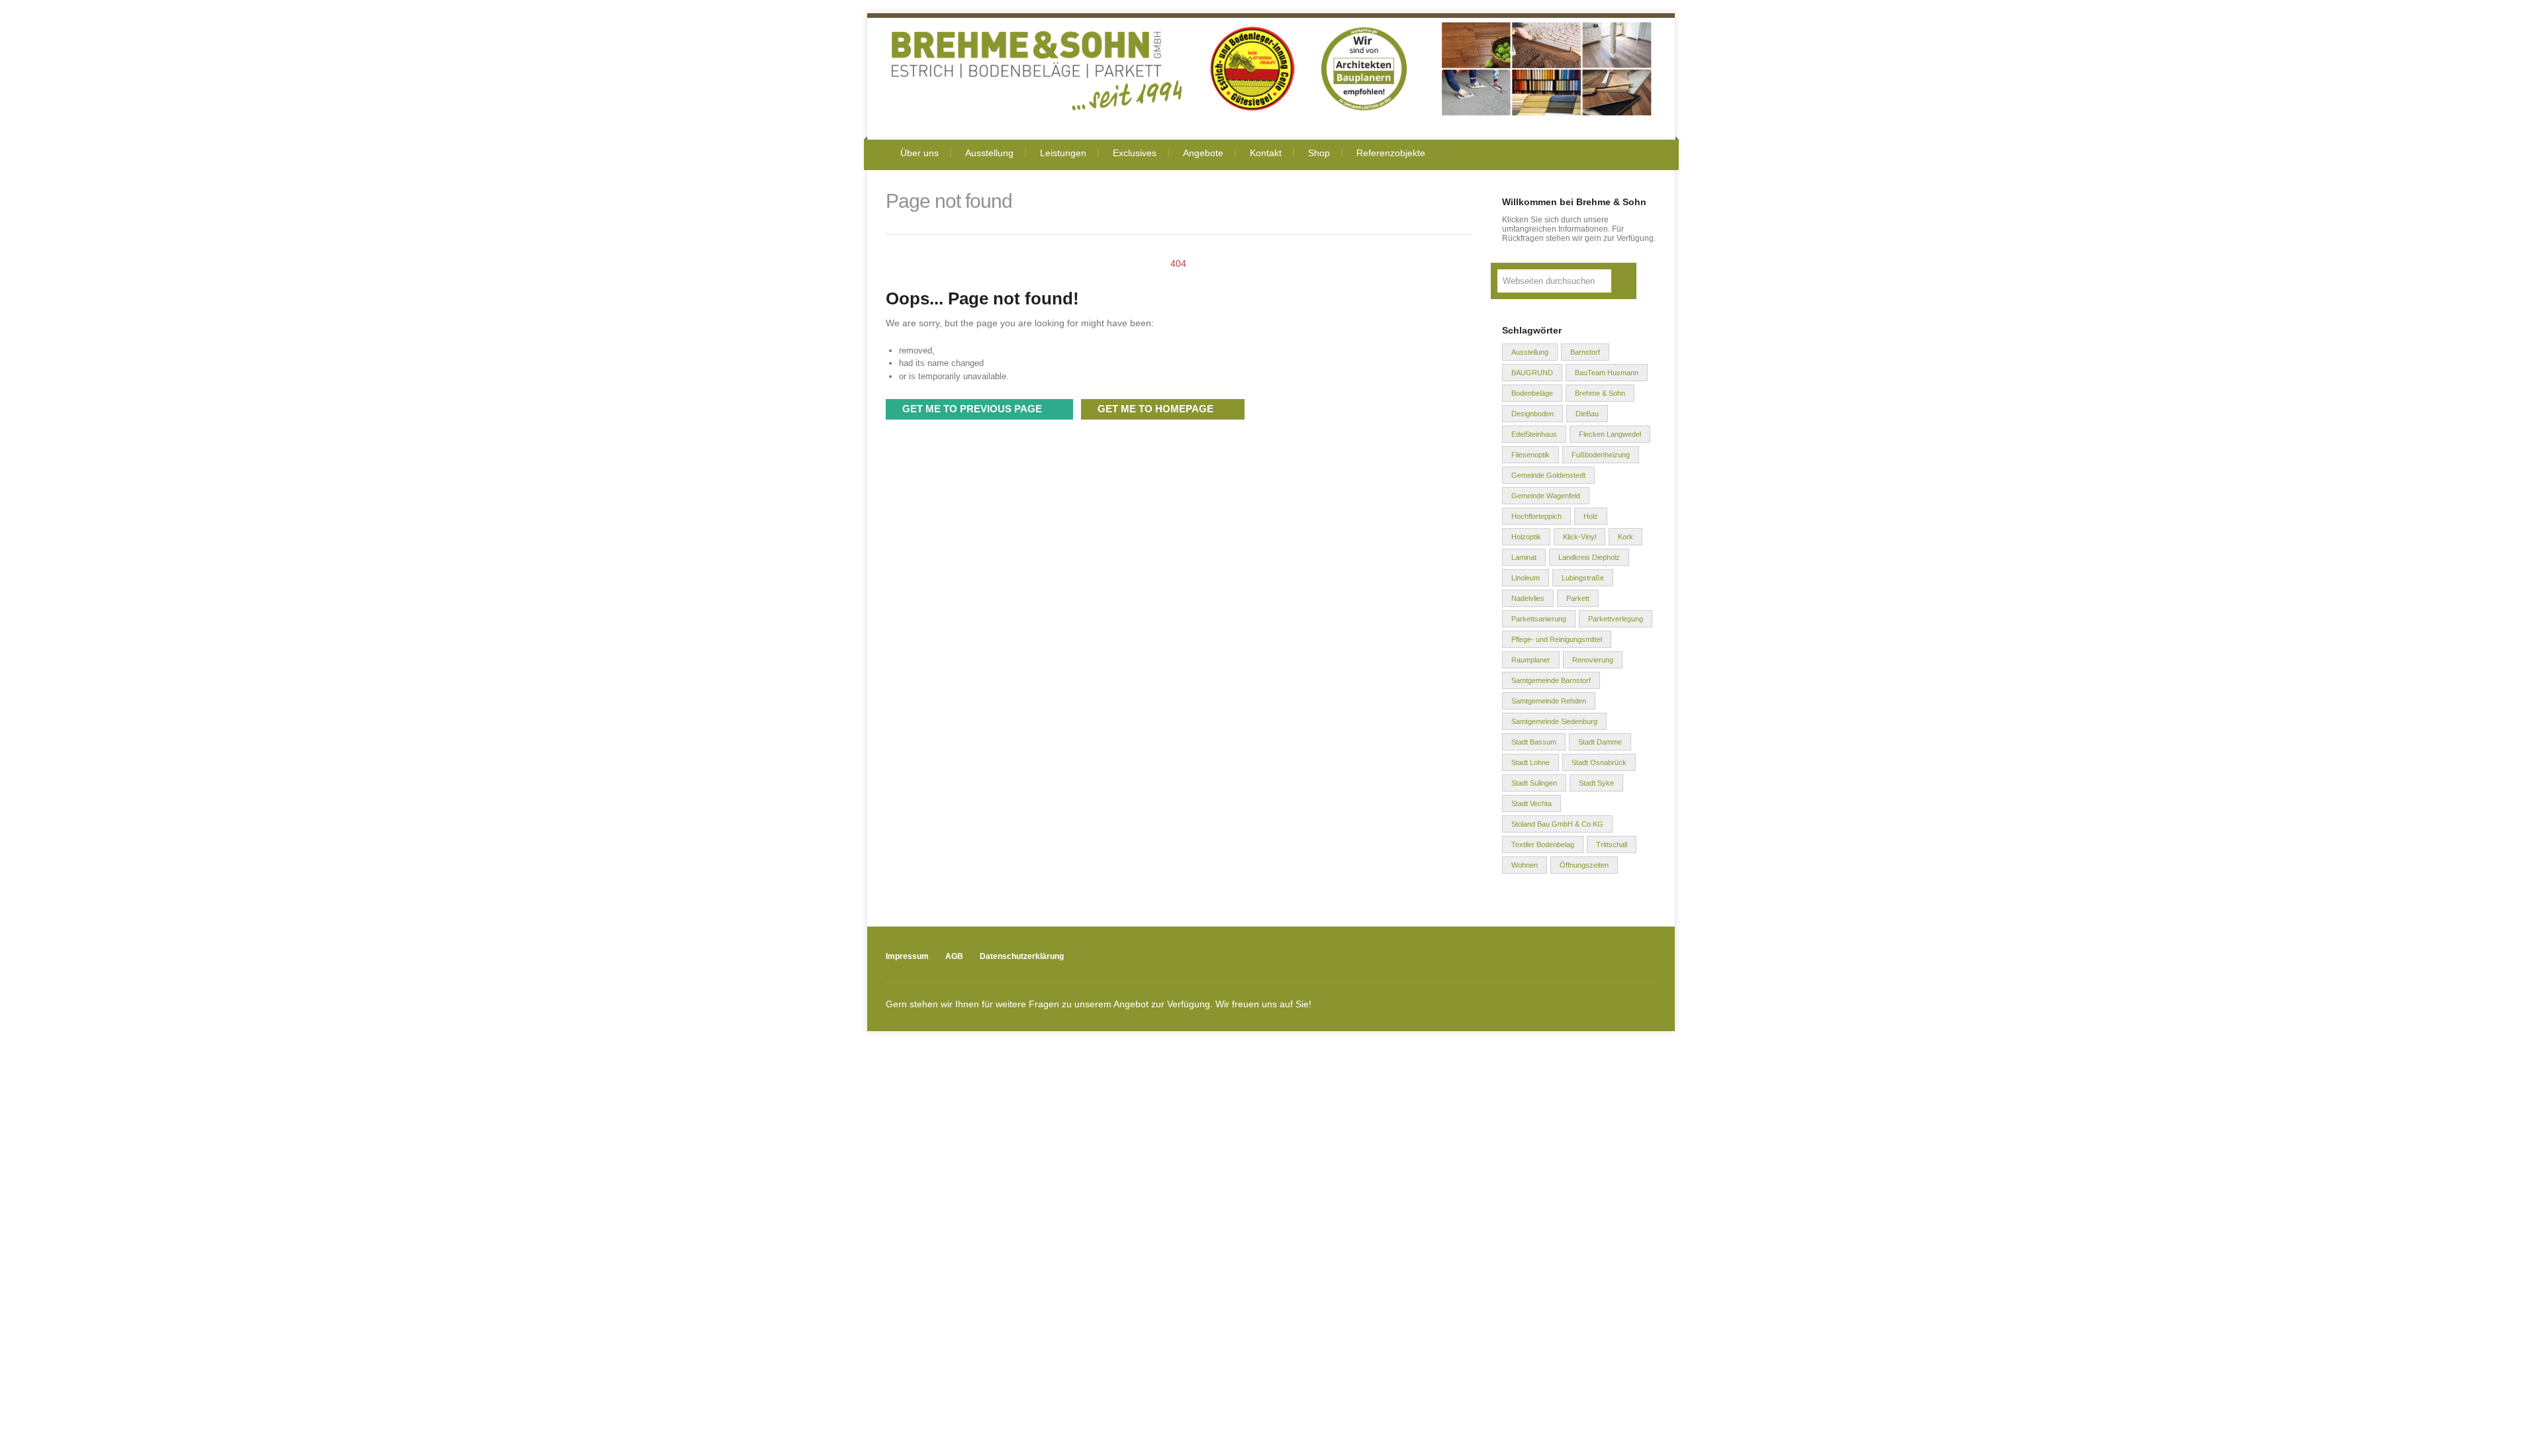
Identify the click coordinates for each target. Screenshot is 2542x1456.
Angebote (1203, 153)
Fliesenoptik (1530, 455)
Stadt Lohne (1530, 762)
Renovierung (1593, 660)
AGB (954, 956)
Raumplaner (1531, 660)
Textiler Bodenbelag (1543, 844)
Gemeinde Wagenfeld (1546, 496)
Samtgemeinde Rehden (1549, 701)
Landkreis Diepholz (1589, 557)
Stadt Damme (1600, 742)
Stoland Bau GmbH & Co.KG (1557, 824)
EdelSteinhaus (1534, 434)
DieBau (1587, 414)
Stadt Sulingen (1534, 783)
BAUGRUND (1532, 373)
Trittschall (1612, 844)
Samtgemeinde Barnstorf (1551, 680)
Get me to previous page (972, 409)
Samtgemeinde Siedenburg (1554, 721)
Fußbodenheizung (1601, 455)
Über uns (919, 153)
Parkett (1578, 598)
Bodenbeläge (1532, 393)
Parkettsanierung (1539, 619)
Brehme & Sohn (1600, 393)
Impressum (907, 956)
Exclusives (1135, 153)
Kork (1625, 537)
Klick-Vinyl (1579, 537)
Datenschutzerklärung (1022, 956)
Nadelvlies (1528, 598)
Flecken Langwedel (1610, 434)
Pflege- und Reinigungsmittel (1557, 639)
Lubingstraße (1583, 578)
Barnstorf (1585, 352)
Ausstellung (989, 153)
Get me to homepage (1155, 409)
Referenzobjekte (1391, 153)
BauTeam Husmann (1607, 373)
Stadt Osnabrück (1599, 762)
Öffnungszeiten (1584, 865)
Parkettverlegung (1616, 619)
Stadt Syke (1596, 783)
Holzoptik (1526, 537)
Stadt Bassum (1534, 742)
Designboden (1532, 414)
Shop (1319, 153)
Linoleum (1526, 578)
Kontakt (1266, 153)
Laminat (1524, 557)
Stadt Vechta (1531, 803)
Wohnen (1525, 865)
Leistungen (1063, 153)
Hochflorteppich (1536, 516)
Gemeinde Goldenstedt (1548, 475)
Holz (1591, 516)
